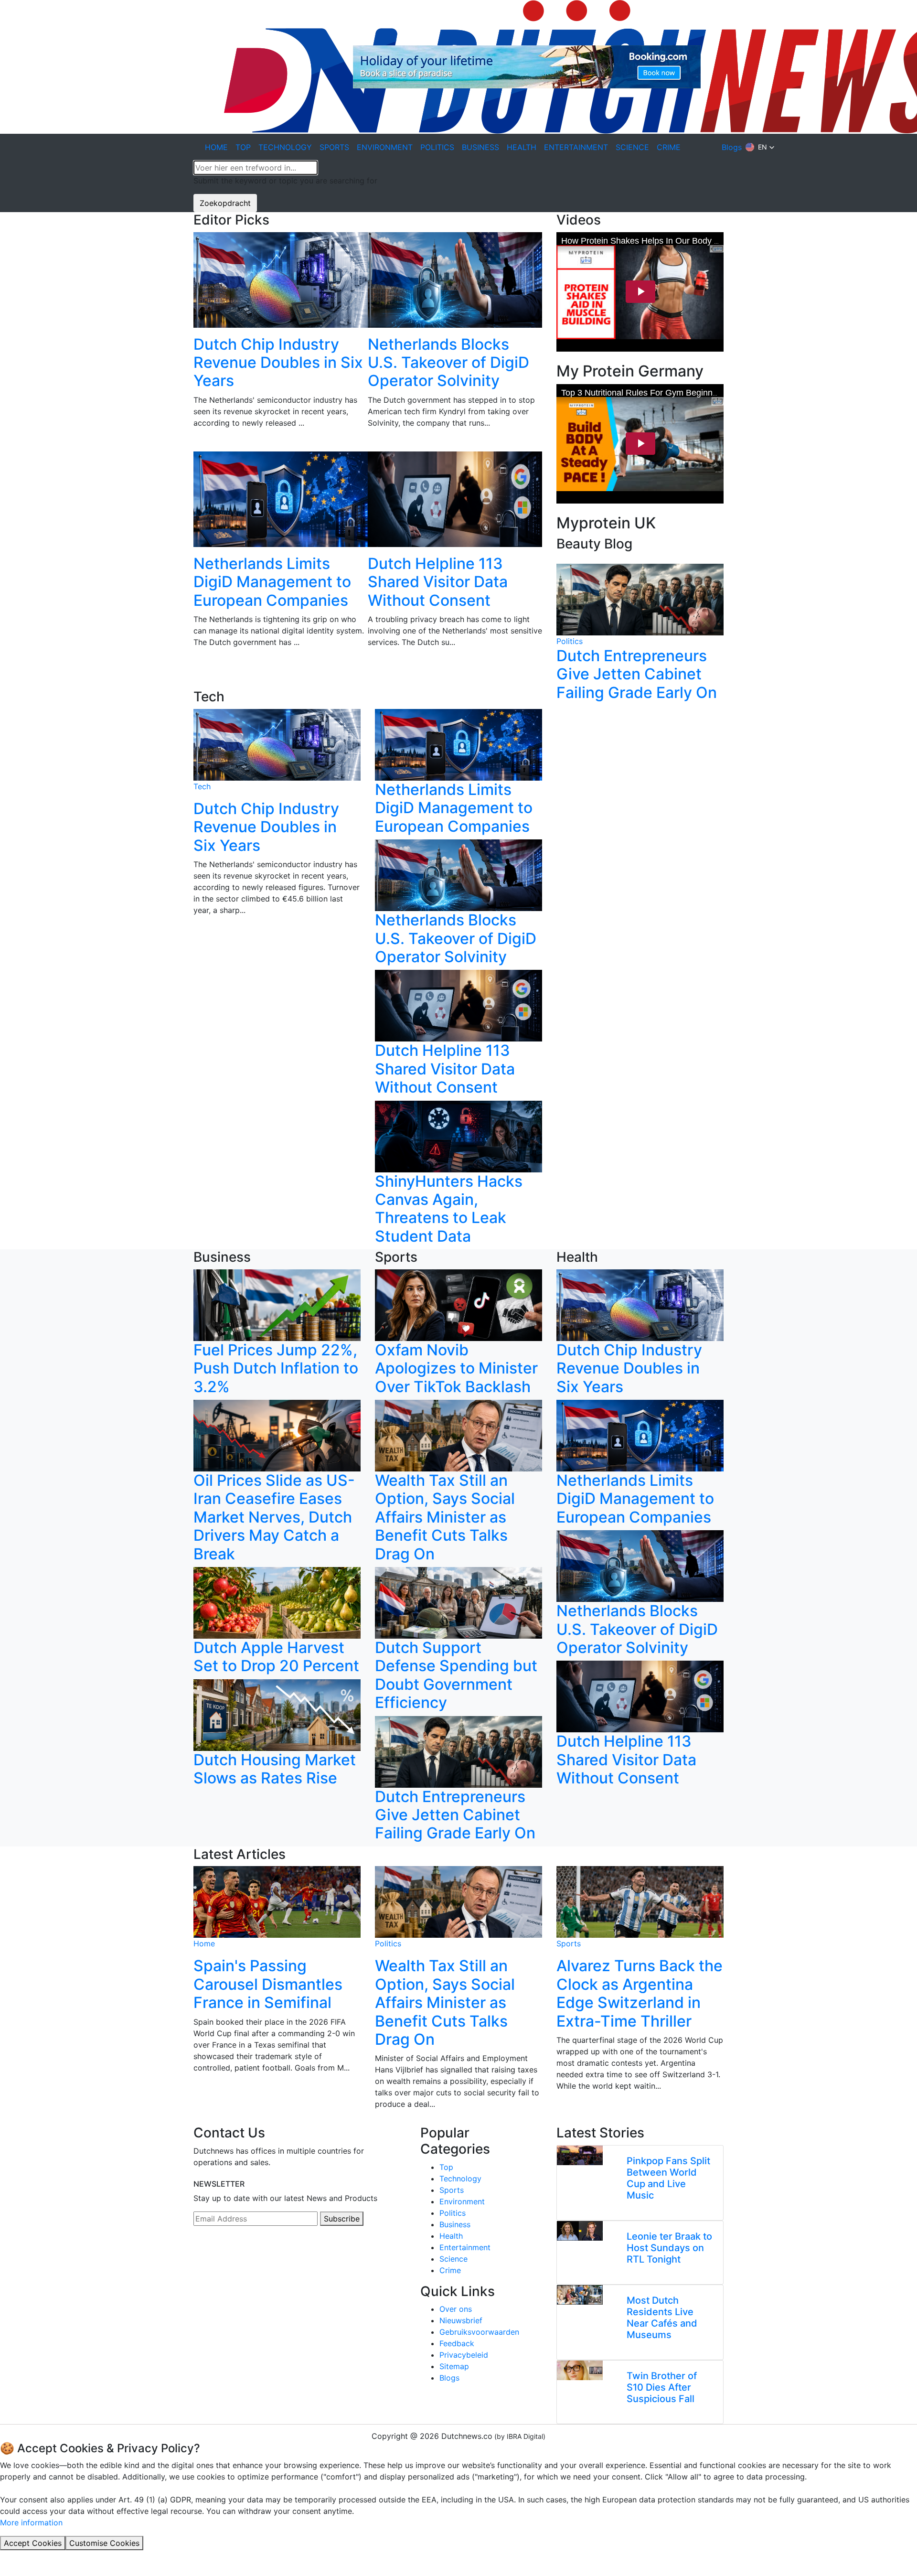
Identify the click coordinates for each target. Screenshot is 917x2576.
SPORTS (334, 147)
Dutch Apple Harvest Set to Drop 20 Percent (276, 1657)
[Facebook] (208, 2254)
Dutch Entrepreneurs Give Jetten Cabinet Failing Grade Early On (637, 674)
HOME (216, 147)
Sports (569, 1943)
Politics (570, 641)
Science (453, 2259)
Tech (202, 786)
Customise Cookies (104, 2543)
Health (451, 2236)
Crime (450, 2270)
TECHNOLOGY (285, 147)
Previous (186, 461)
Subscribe (342, 2219)
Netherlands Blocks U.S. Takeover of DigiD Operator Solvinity (448, 363)
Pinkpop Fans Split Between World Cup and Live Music (668, 2178)
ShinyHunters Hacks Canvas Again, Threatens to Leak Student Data (449, 1209)
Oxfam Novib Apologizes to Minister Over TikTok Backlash (456, 1368)
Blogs (732, 147)
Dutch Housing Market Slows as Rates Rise (275, 1769)
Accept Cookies (33, 2543)
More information (31, 2522)
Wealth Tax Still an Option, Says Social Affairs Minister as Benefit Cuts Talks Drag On (445, 1517)
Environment (462, 2201)
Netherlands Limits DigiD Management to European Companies (272, 582)
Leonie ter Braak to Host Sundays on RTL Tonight (669, 2248)
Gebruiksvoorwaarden (479, 2332)
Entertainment (465, 2247)
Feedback (457, 2343)
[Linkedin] (196, 2254)
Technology (460, 2179)
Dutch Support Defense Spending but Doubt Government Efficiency (456, 1675)
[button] (760, 147)
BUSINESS (480, 147)
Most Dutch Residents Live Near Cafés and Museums (662, 2318)
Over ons (456, 2309)
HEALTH (522, 147)
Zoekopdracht (225, 203)
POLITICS (437, 147)
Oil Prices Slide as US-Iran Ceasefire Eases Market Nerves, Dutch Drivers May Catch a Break (274, 1517)
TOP (243, 147)
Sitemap (454, 2366)
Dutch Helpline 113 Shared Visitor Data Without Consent (438, 582)
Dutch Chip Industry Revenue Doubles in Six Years (278, 363)
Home (204, 1943)
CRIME (669, 147)
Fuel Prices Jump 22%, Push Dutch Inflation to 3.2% (276, 1368)
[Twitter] (232, 2254)
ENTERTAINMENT (576, 147)
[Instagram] (220, 2254)
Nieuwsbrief (461, 2320)
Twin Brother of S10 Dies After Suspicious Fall (662, 2387)
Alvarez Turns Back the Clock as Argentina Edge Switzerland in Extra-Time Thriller (640, 1993)
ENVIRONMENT (385, 147)
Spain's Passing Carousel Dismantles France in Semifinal (268, 1984)
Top (446, 2167)
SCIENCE (632, 147)
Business (455, 2224)
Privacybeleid (464, 2355)
